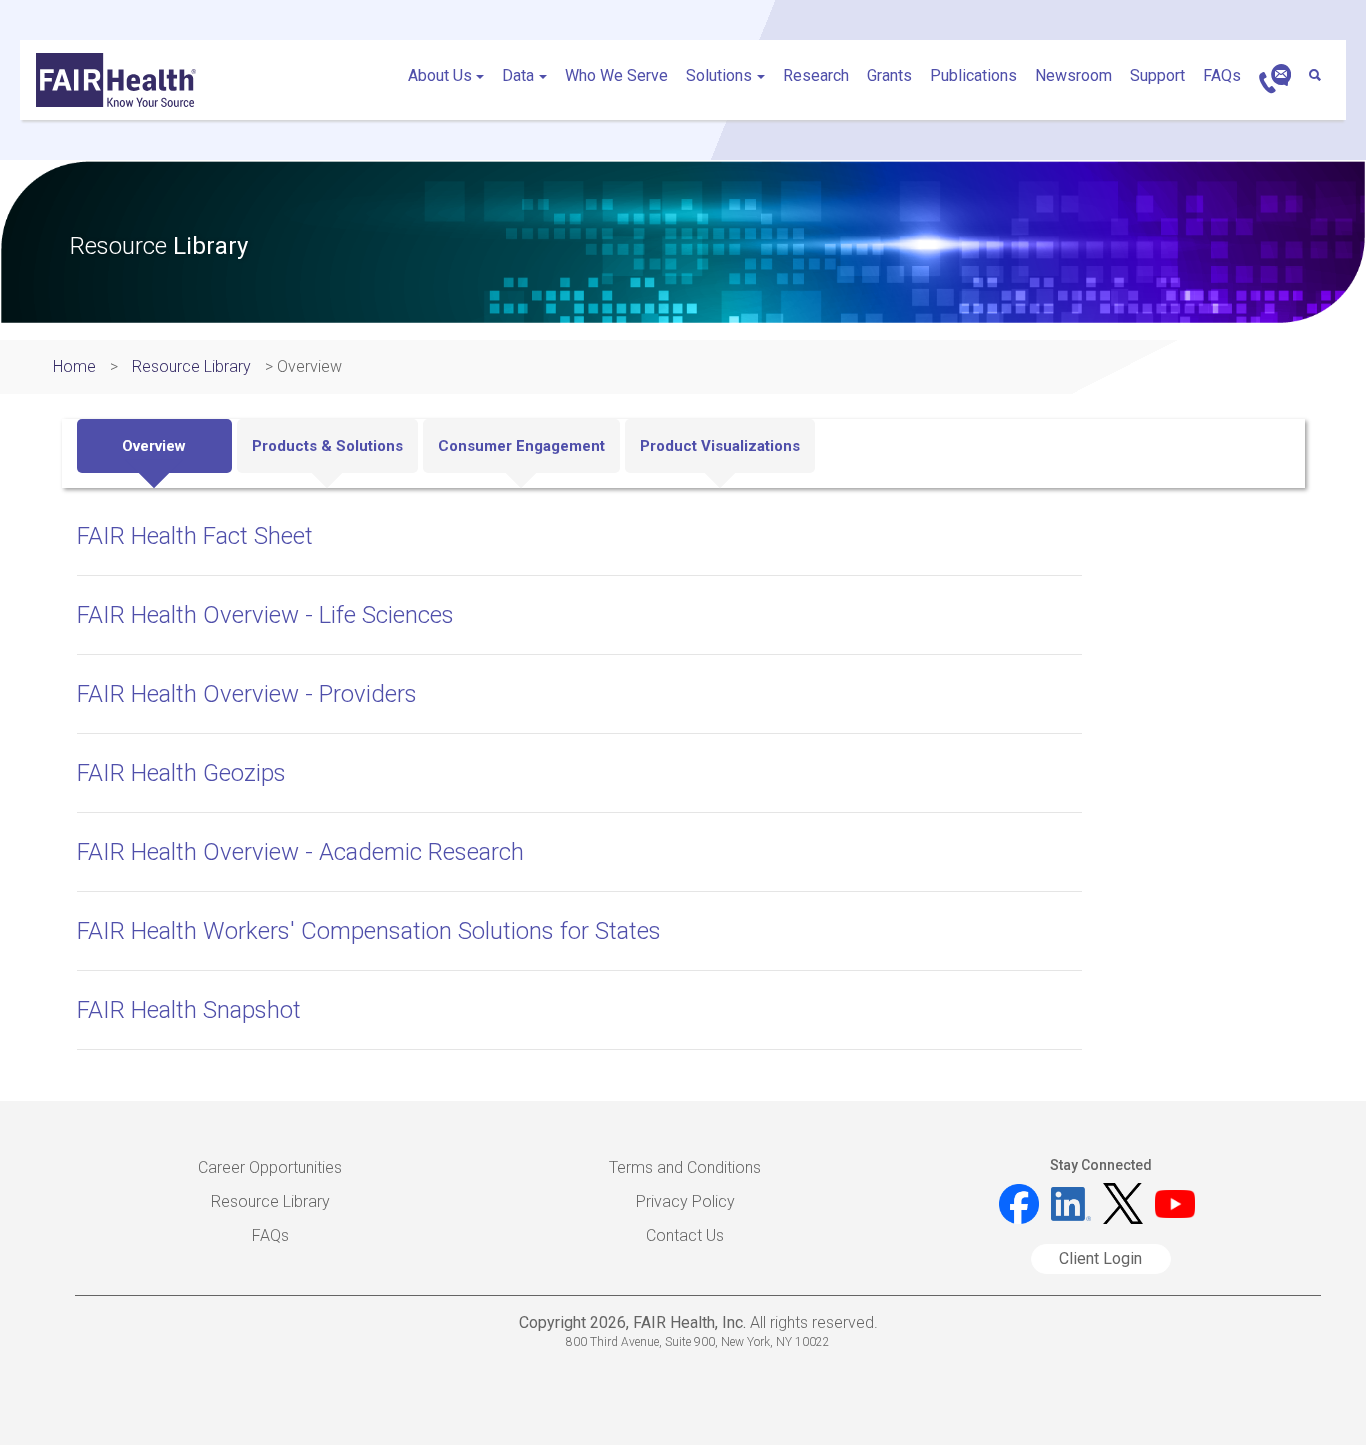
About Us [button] (440, 75)
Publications (973, 75)
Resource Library (191, 366)
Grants (889, 75)
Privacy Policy (685, 1201)
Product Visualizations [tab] (720, 446)
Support (1157, 75)
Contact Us (685, 1235)
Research (816, 75)
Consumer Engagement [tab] (521, 446)
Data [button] (518, 75)
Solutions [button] (719, 75)
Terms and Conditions (685, 1167)
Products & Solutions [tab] (327, 446)
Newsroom (1073, 75)
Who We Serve (616, 75)
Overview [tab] (154, 446)
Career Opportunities (270, 1167)
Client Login (1100, 1258)
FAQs (1222, 75)
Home (74, 366)
